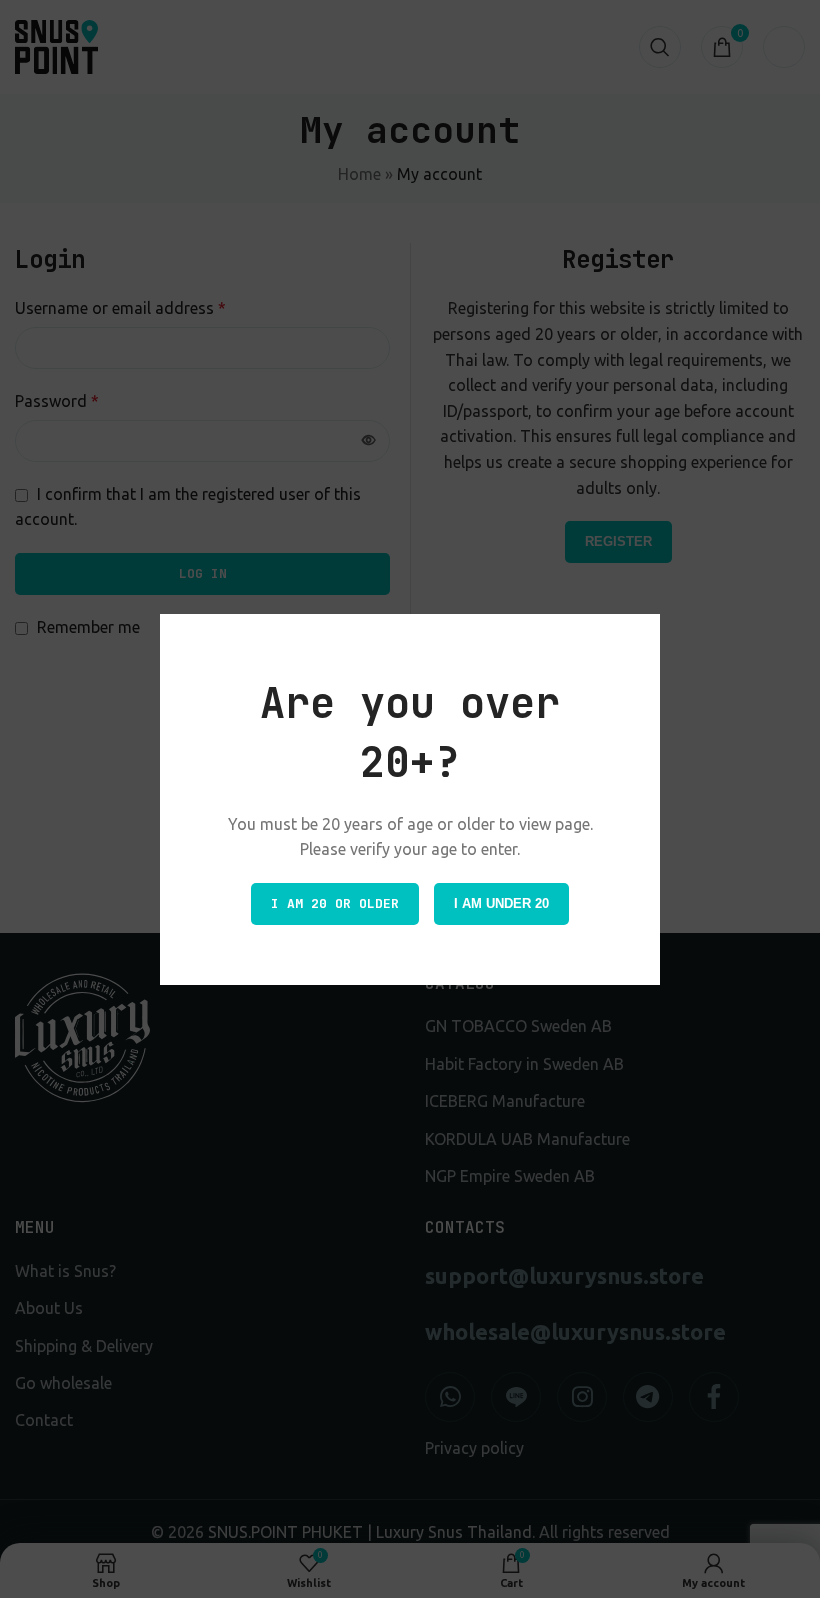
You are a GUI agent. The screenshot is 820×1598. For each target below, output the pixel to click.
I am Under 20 (501, 903)
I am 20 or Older (335, 903)
